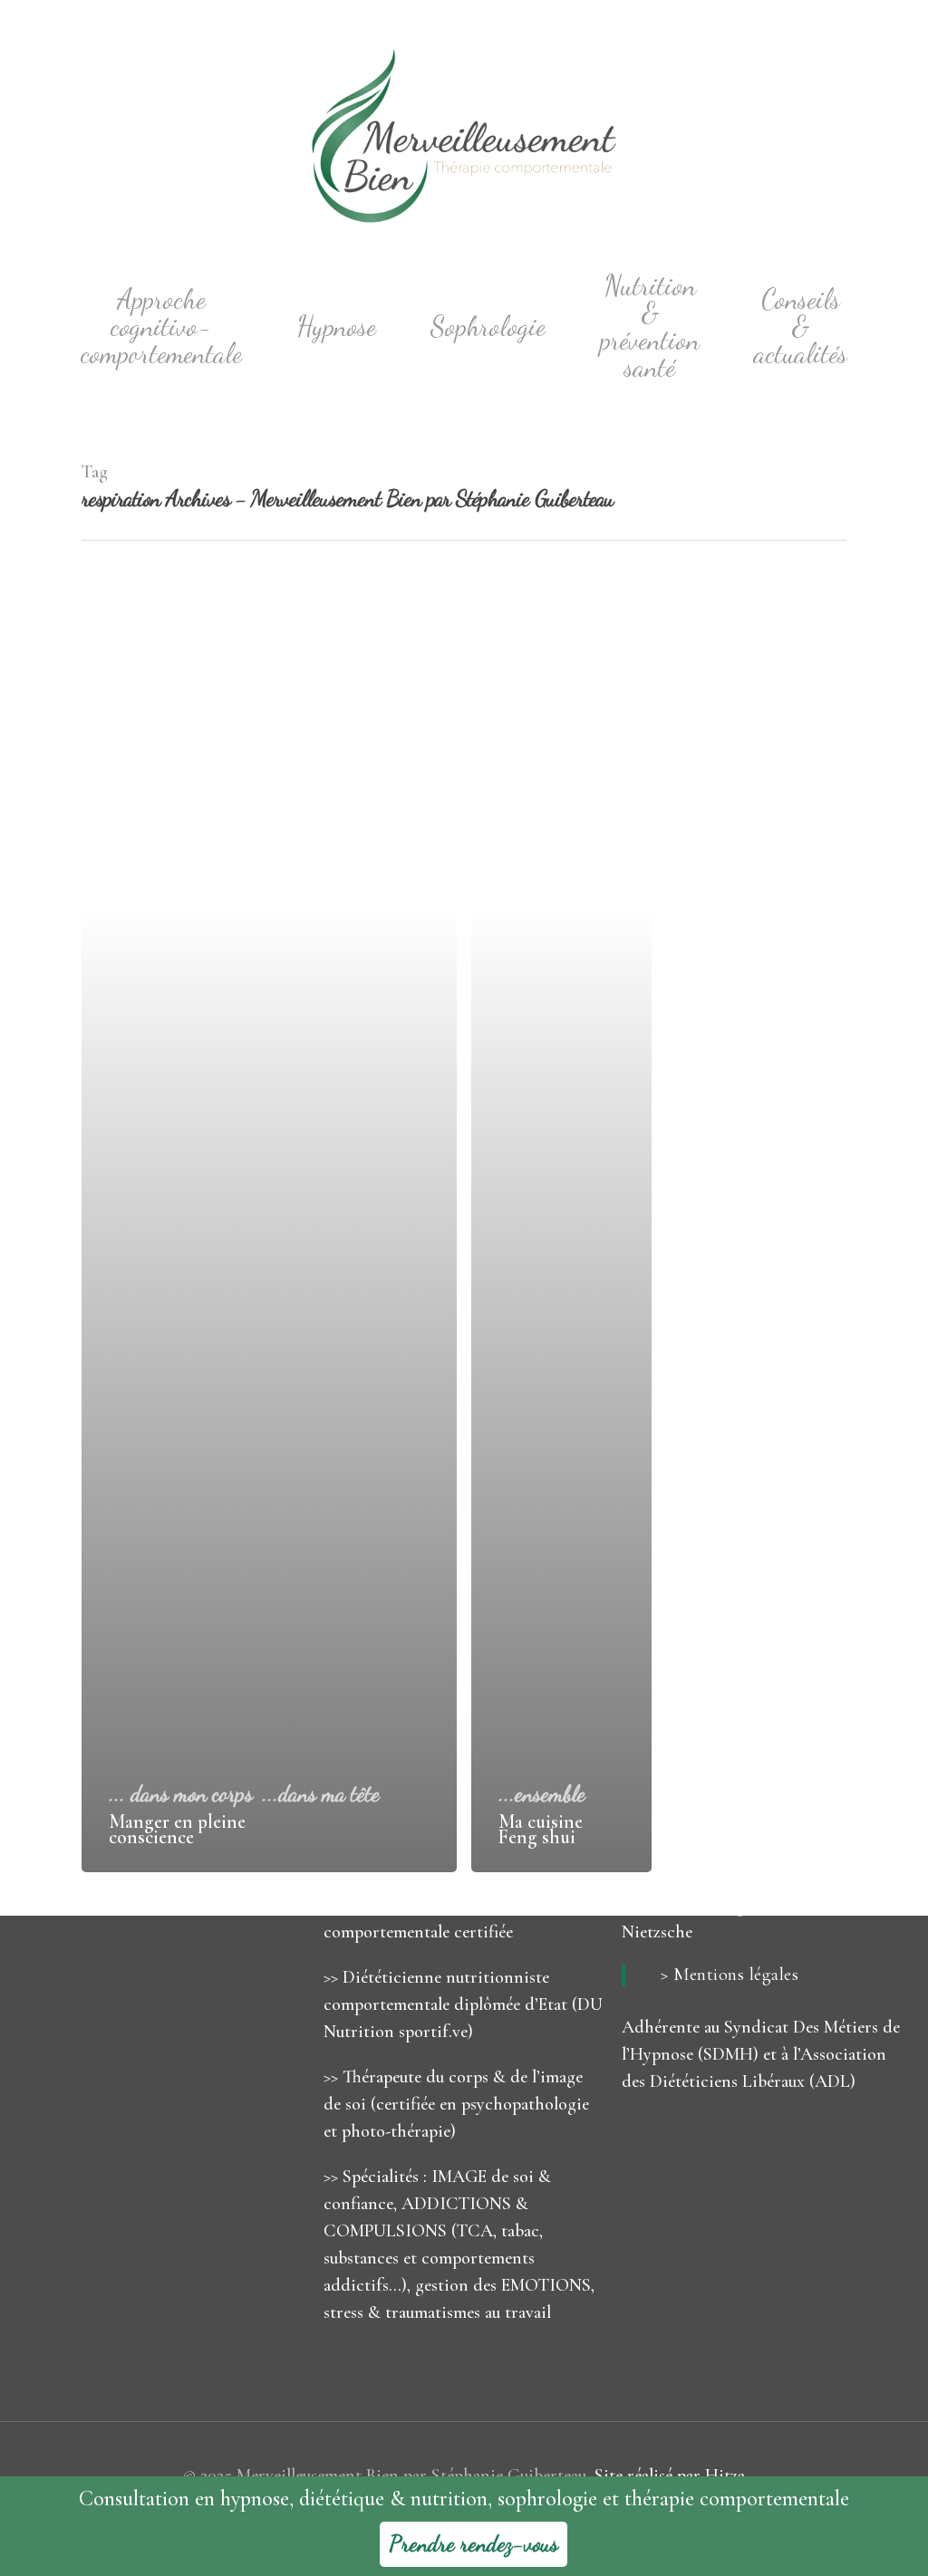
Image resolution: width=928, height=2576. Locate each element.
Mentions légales (736, 1975)
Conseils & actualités (801, 327)
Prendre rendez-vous (474, 2544)
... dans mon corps (181, 1794)
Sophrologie (488, 327)
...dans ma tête (321, 1794)
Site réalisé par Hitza (670, 2475)
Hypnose (336, 327)
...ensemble (542, 1794)
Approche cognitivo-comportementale (161, 327)
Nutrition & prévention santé (650, 327)
